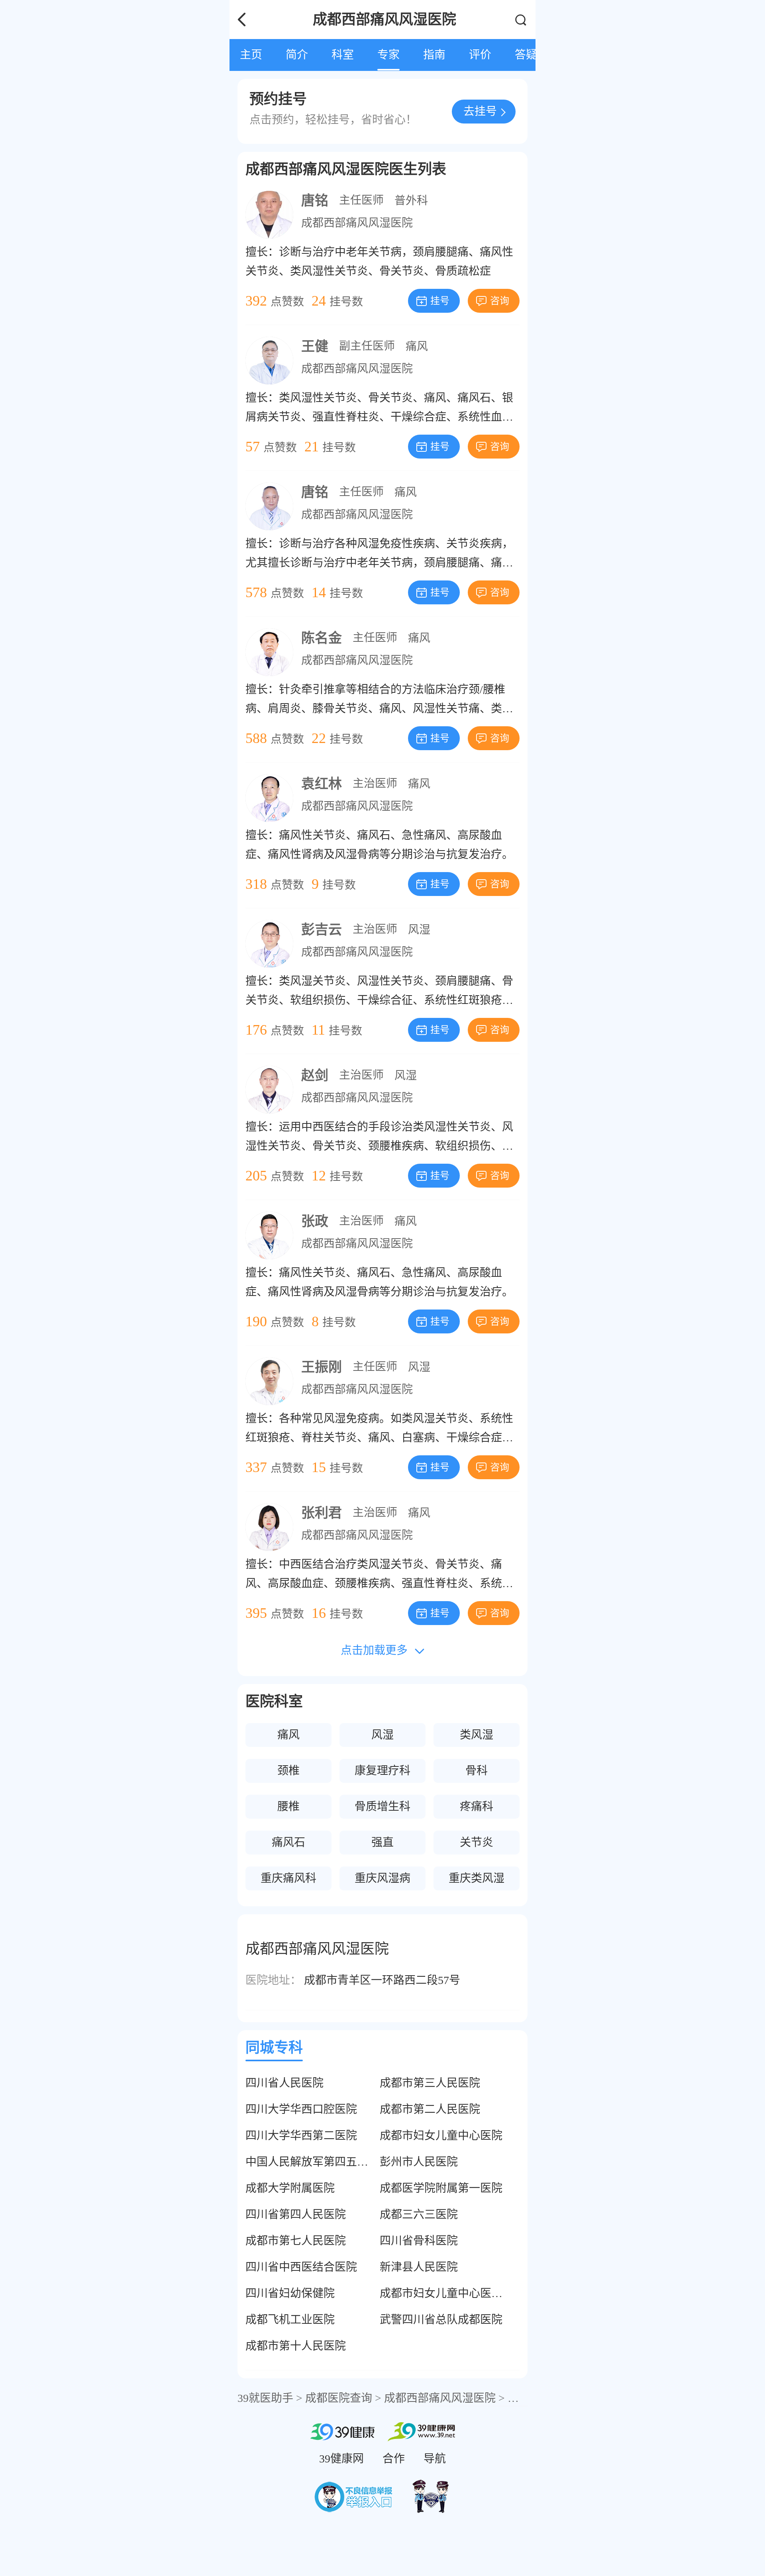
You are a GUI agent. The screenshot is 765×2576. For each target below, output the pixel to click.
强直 (382, 1842)
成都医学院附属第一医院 (441, 2188)
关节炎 (477, 1842)
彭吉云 (322, 930)
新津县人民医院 (419, 2267)
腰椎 (288, 1807)
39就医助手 (265, 2398)
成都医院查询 (339, 2398)
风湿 (419, 930)
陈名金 (322, 638)
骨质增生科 (382, 1807)
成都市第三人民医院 (430, 2083)
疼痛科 (477, 1807)
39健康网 (341, 2459)
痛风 (417, 346)
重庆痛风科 (288, 1878)
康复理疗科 (382, 1771)
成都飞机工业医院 (290, 2320)
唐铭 (315, 201)
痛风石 (288, 1842)
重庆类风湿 (477, 1878)
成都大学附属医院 (290, 2188)
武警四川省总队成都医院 (441, 2320)
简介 (297, 55)
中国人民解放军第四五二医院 (318, 2162)
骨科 (477, 1771)
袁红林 (322, 784)
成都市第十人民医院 (296, 2346)
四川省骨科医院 (419, 2241)
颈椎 (288, 1771)
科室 (343, 55)
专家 (388, 55)
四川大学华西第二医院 (301, 2136)
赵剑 (315, 1075)
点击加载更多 (374, 1650)
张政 (315, 1221)
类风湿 (477, 1735)
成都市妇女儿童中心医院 (441, 2136)
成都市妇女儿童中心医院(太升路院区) (473, 2293)
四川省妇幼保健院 (290, 2293)
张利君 (322, 1513)
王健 (315, 346)
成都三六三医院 (419, 2214)
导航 (435, 2459)
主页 (251, 55)
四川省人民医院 (284, 2083)
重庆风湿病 (382, 1878)
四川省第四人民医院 (296, 2214)
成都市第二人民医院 (430, 2109)
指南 (434, 55)
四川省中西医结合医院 (301, 2267)
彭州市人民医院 (419, 2162)
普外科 (411, 201)
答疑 (526, 55)
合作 (394, 2459)
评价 (480, 55)
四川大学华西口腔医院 (301, 2109)
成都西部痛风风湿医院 (357, 223)
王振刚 (322, 1367)
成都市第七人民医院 (296, 2241)
